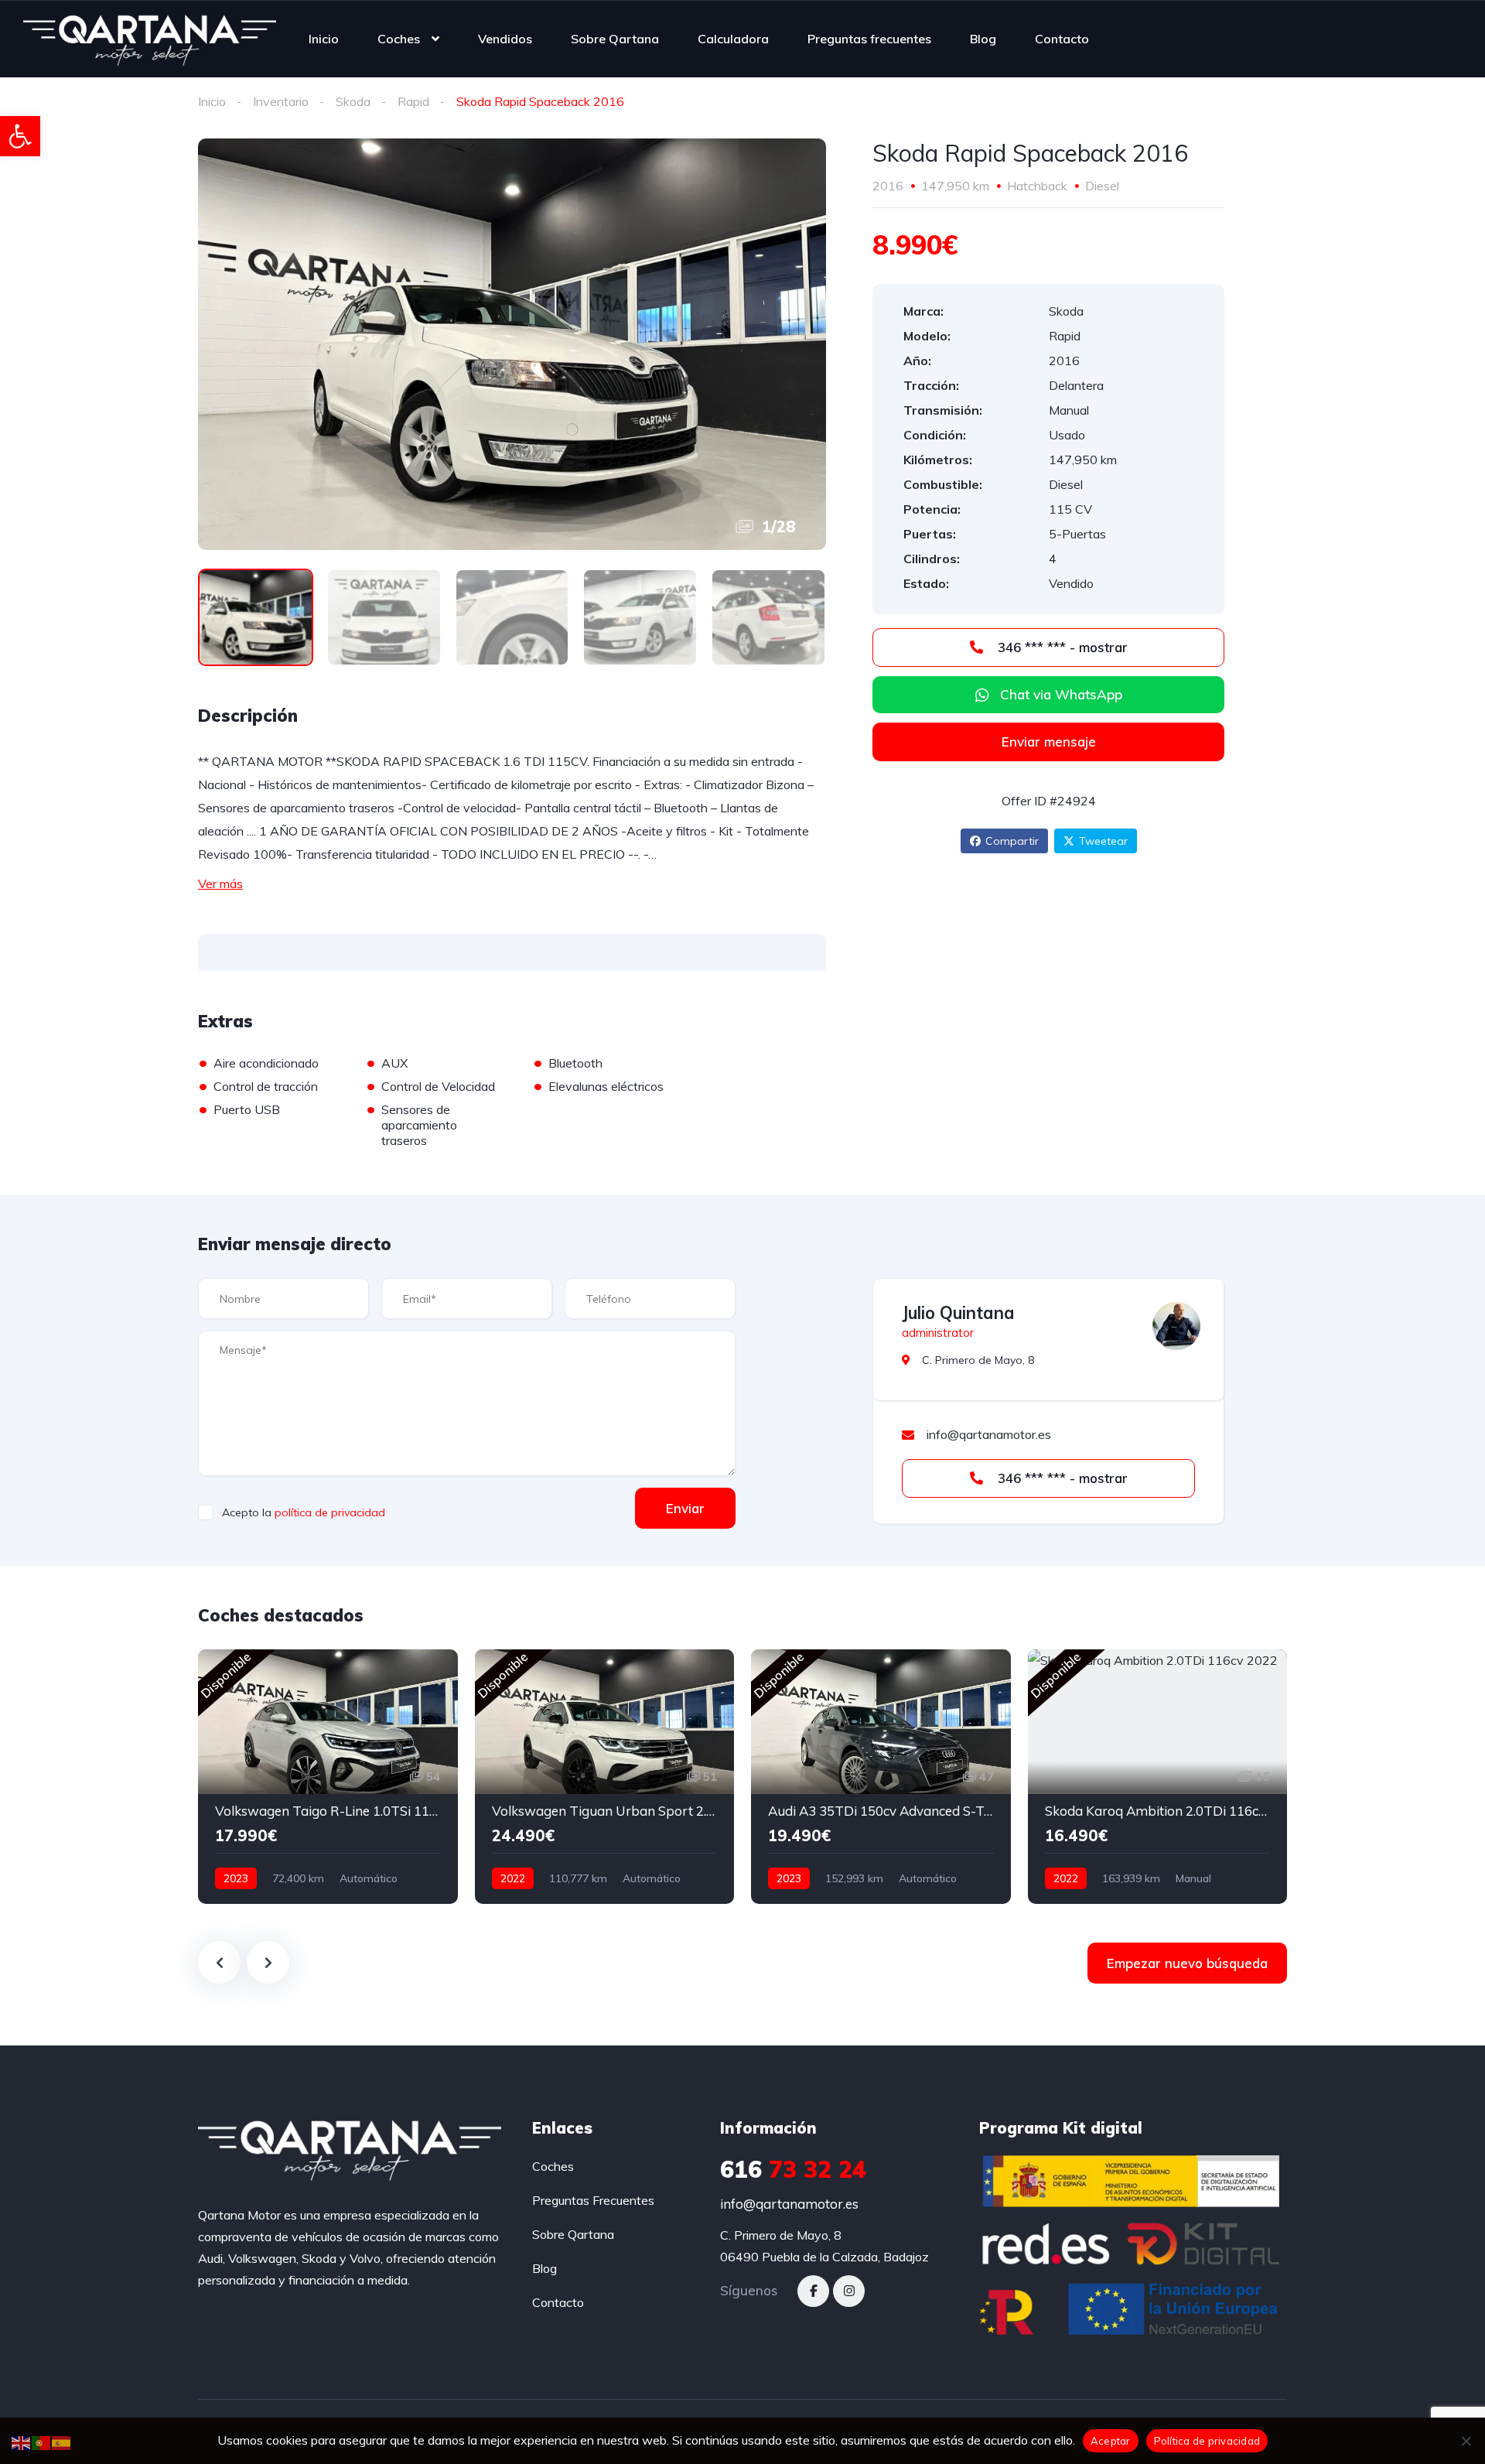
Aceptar (1111, 2441)
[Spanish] (62, 2442)
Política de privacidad (1207, 2441)
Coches (399, 39)
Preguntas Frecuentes (593, 2200)
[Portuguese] (42, 2442)
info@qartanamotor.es (789, 2204)
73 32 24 (793, 2169)
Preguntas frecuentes (869, 39)
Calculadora (733, 39)
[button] (20, 136)
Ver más (220, 883)
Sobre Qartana (615, 39)
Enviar (685, 1508)
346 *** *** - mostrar (1061, 647)
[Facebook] (813, 2291)
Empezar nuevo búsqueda (1187, 1963)
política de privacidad (330, 1512)
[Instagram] (849, 2291)
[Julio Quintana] (1176, 1326)
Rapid (413, 101)
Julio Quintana (958, 1313)
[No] (1466, 2441)
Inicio (324, 39)
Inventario (281, 101)
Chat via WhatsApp (1061, 694)
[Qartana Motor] (150, 39)
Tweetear (1103, 841)
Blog (983, 39)
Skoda (353, 101)
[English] (22, 2442)
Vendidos (505, 39)
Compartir (1012, 841)
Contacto (1062, 39)
